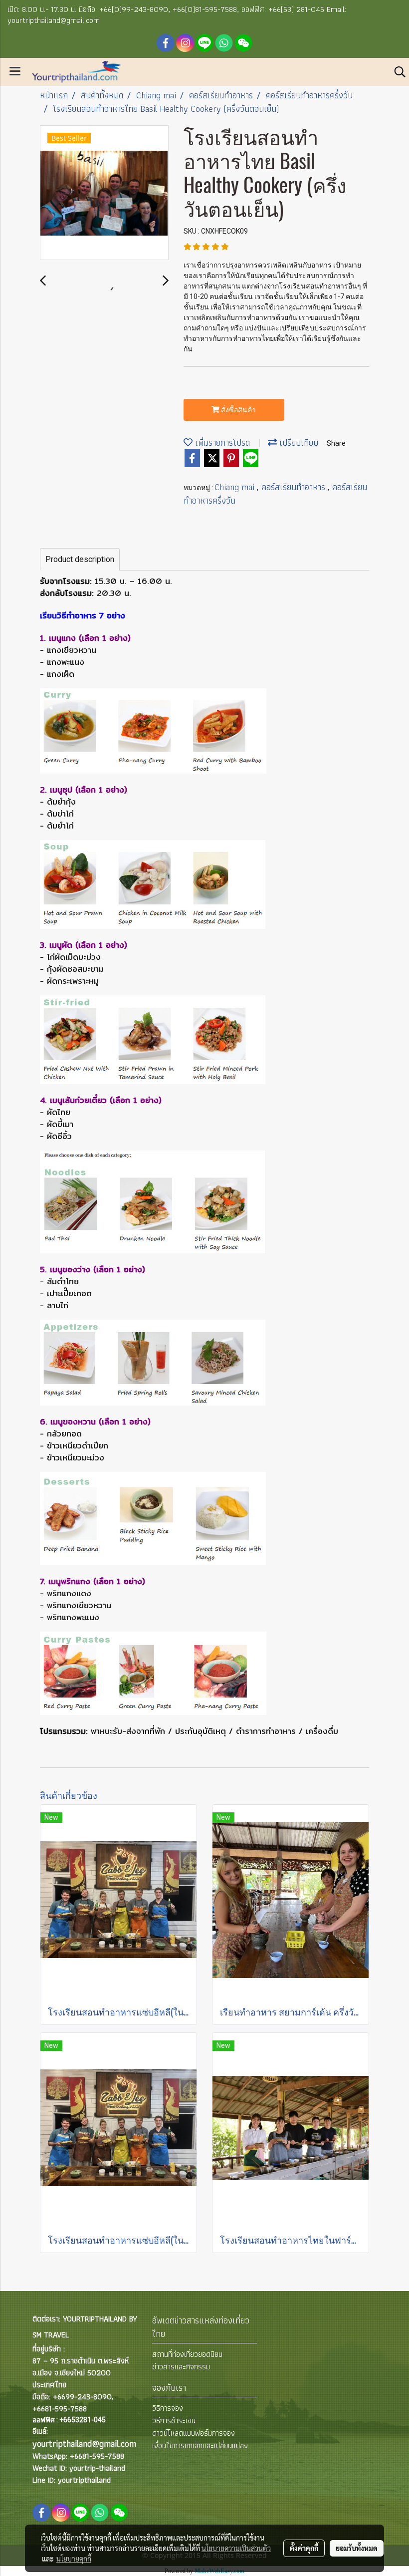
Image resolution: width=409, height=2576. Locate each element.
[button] (397, 72)
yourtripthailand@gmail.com (84, 2443)
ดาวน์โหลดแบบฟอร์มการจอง (194, 2433)
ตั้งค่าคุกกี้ (304, 2548)
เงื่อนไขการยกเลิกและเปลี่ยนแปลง (200, 2445)
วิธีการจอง (168, 2408)
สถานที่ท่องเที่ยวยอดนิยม (187, 2354)
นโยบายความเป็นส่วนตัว (236, 2548)
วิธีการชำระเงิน (174, 2421)
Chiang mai (236, 487)
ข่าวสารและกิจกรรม (181, 2367)
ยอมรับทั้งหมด (357, 2548)
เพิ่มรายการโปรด (221, 442)
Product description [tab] (80, 559)
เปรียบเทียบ (298, 442)
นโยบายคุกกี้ (74, 2559)
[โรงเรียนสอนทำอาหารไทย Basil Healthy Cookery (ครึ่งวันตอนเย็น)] (104, 193)
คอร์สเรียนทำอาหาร (295, 487)
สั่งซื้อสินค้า (238, 410)
